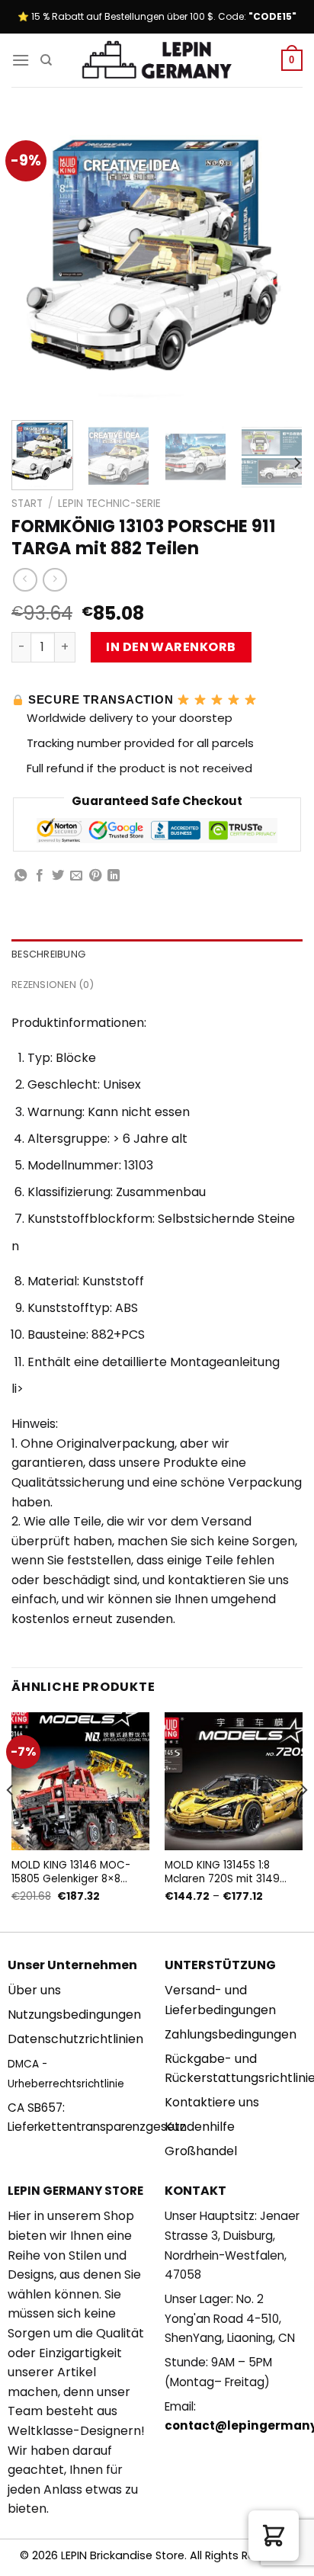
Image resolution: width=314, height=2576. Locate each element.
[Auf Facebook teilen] (40, 876)
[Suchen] (46, 60)
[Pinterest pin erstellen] (95, 876)
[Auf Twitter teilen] (58, 876)
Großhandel (201, 2151)
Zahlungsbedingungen (231, 2034)
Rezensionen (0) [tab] (53, 985)
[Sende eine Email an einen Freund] (76, 876)
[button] (274, 2536)
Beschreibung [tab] (48, 954)
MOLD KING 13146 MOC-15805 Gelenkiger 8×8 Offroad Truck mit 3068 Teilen (72, 1872)
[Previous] (37, 263)
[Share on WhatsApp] (21, 876)
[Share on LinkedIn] (114, 876)
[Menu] (21, 60)
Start (27, 504)
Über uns (34, 1990)
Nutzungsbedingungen (74, 2015)
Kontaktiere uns (212, 2102)
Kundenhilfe (200, 2127)
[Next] (277, 263)
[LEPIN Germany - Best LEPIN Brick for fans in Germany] (157, 61)
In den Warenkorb (171, 647)
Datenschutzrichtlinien (75, 2039)
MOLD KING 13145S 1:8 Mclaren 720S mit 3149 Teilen (222, 1872)
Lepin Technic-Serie (109, 504)
